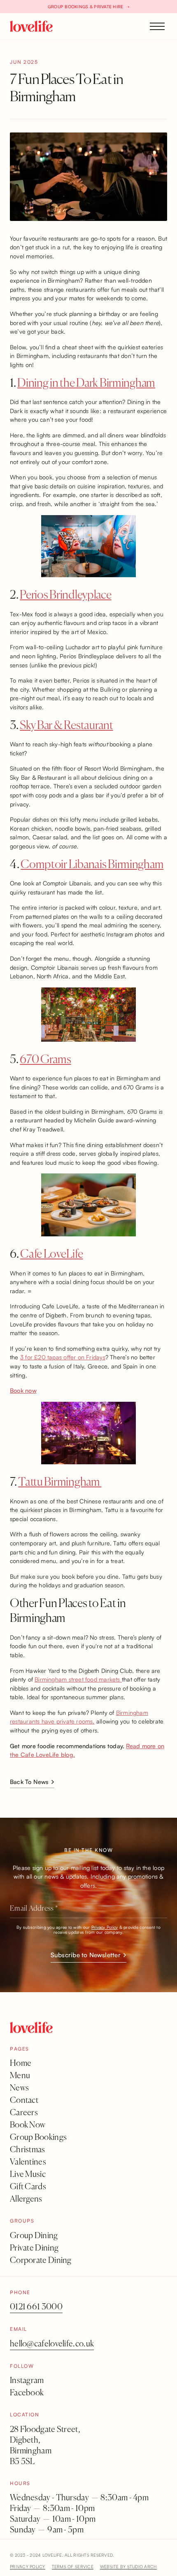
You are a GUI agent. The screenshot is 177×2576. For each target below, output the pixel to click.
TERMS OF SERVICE (73, 2566)
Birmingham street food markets (78, 1679)
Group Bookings (38, 2138)
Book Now (28, 2125)
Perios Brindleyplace (65, 595)
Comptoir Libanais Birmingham (92, 865)
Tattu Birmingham (60, 1482)
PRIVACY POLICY (28, 2566)
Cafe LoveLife (51, 1254)
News (19, 2088)
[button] (157, 26)
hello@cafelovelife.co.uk (52, 2344)
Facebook (27, 2393)
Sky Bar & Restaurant (66, 726)
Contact (24, 2101)
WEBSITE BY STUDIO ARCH (128, 2566)
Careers (24, 2113)
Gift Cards (28, 2187)
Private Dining (34, 2248)
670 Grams (45, 1060)
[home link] (31, 26)
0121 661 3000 (36, 2307)
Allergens (26, 2199)
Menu (20, 2076)
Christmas (28, 2150)
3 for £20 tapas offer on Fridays (63, 1357)
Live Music (28, 2175)
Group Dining (34, 2236)
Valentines (28, 2162)
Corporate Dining (41, 2261)
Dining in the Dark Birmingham (86, 383)
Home (21, 2064)
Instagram (27, 2381)
